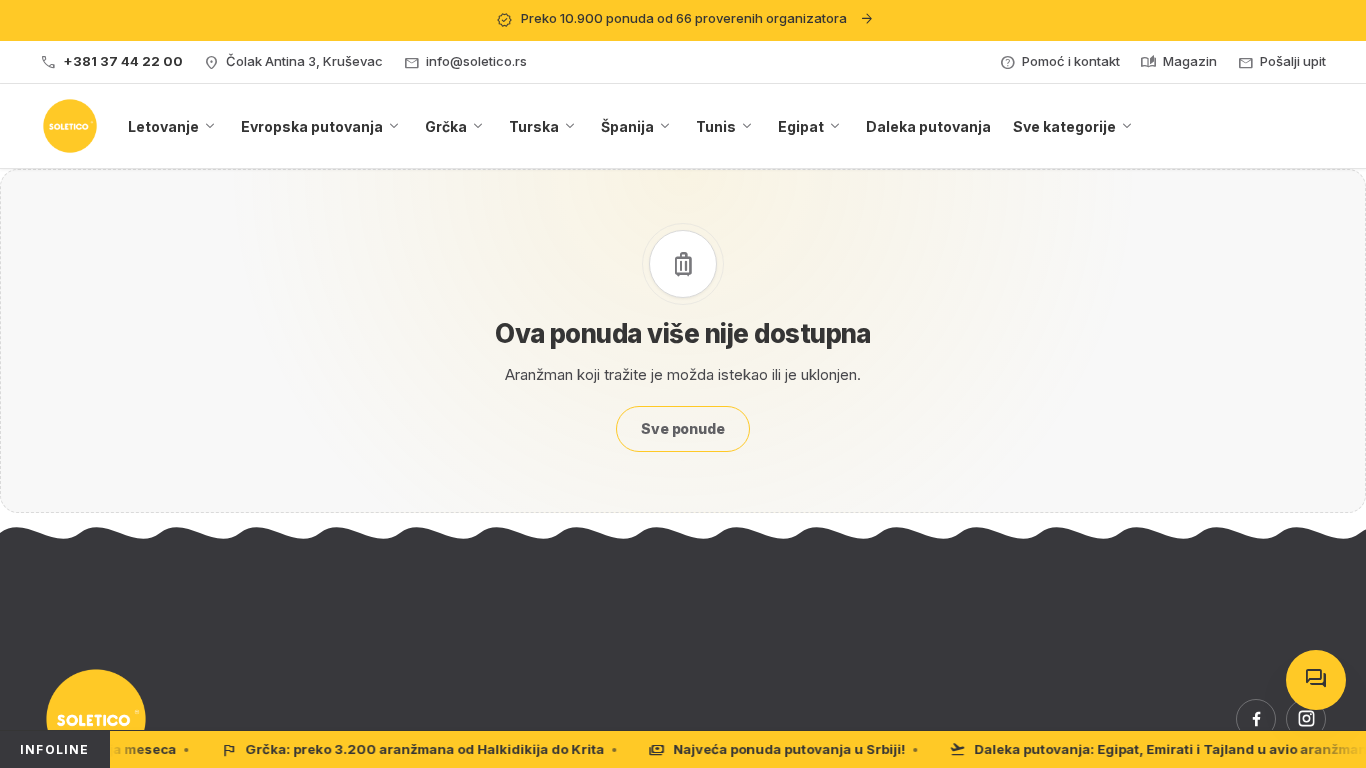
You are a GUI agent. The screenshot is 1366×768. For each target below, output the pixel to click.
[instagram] (1306, 719)
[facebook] (1256, 719)
